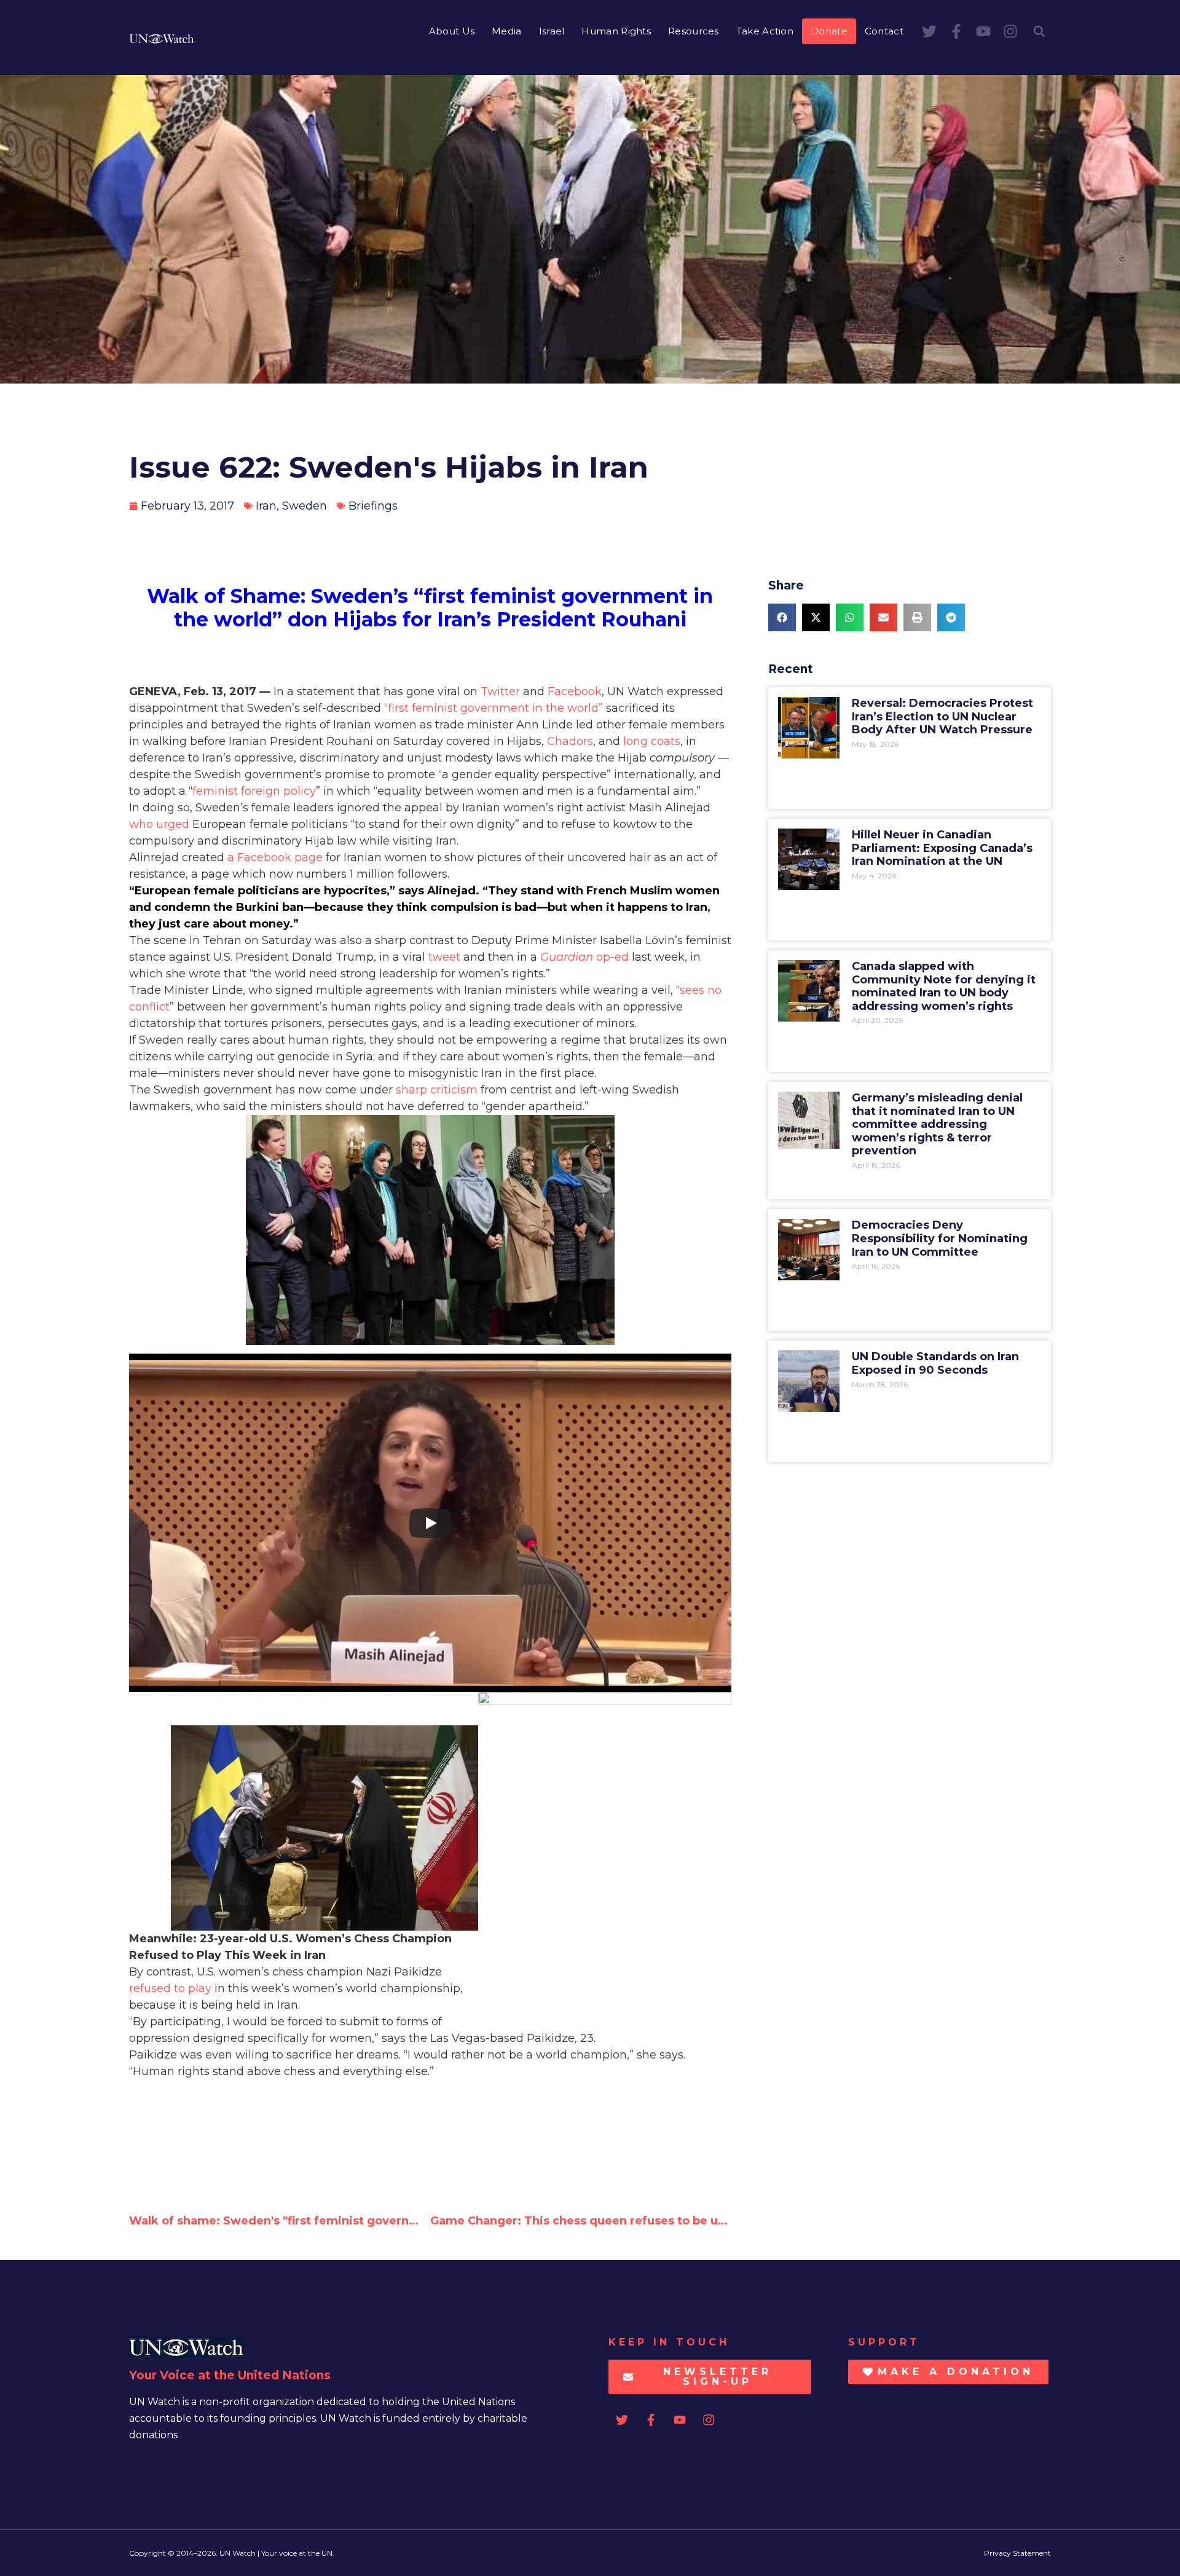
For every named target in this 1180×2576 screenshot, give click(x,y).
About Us (452, 31)
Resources (694, 31)
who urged (159, 824)
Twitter (500, 691)
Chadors (570, 741)
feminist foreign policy (254, 791)
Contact (884, 31)
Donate (829, 31)
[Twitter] (929, 31)
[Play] (430, 1523)
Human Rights (616, 31)
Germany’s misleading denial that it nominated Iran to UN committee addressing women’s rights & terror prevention (937, 1124)
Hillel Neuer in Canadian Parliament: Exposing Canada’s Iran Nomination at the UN (942, 848)
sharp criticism (437, 1090)
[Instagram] (1010, 31)
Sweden (305, 506)
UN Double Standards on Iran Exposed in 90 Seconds (935, 1363)
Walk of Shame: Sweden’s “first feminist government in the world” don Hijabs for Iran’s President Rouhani (430, 608)
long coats (652, 741)
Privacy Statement (1017, 2553)
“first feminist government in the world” (494, 708)
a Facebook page (275, 857)
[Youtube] (983, 31)
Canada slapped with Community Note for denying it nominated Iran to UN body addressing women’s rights (944, 986)
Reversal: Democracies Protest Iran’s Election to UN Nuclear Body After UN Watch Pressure (942, 716)
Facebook (575, 691)
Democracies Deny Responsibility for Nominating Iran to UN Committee (940, 1238)
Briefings (373, 506)
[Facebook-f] (956, 31)
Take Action (765, 31)
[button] (1039, 31)
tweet (444, 957)
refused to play (170, 1988)
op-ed (584, 957)
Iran (266, 506)
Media (507, 31)
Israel (552, 31)
